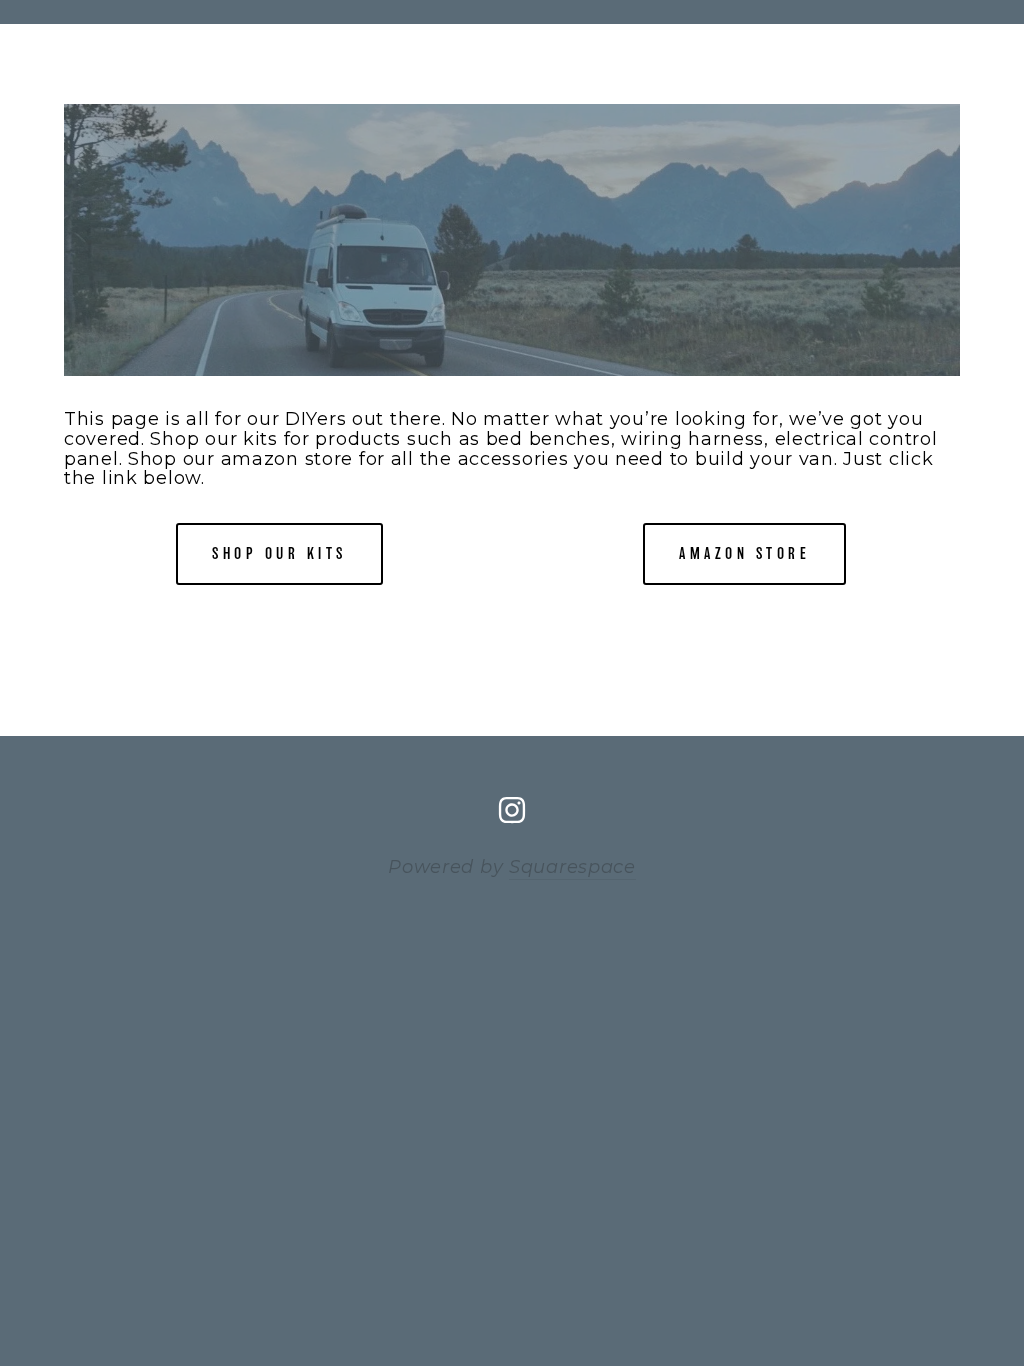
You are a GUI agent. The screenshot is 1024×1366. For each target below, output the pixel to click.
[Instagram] (512, 810)
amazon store (744, 554)
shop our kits (279, 554)
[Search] (195, 11)
